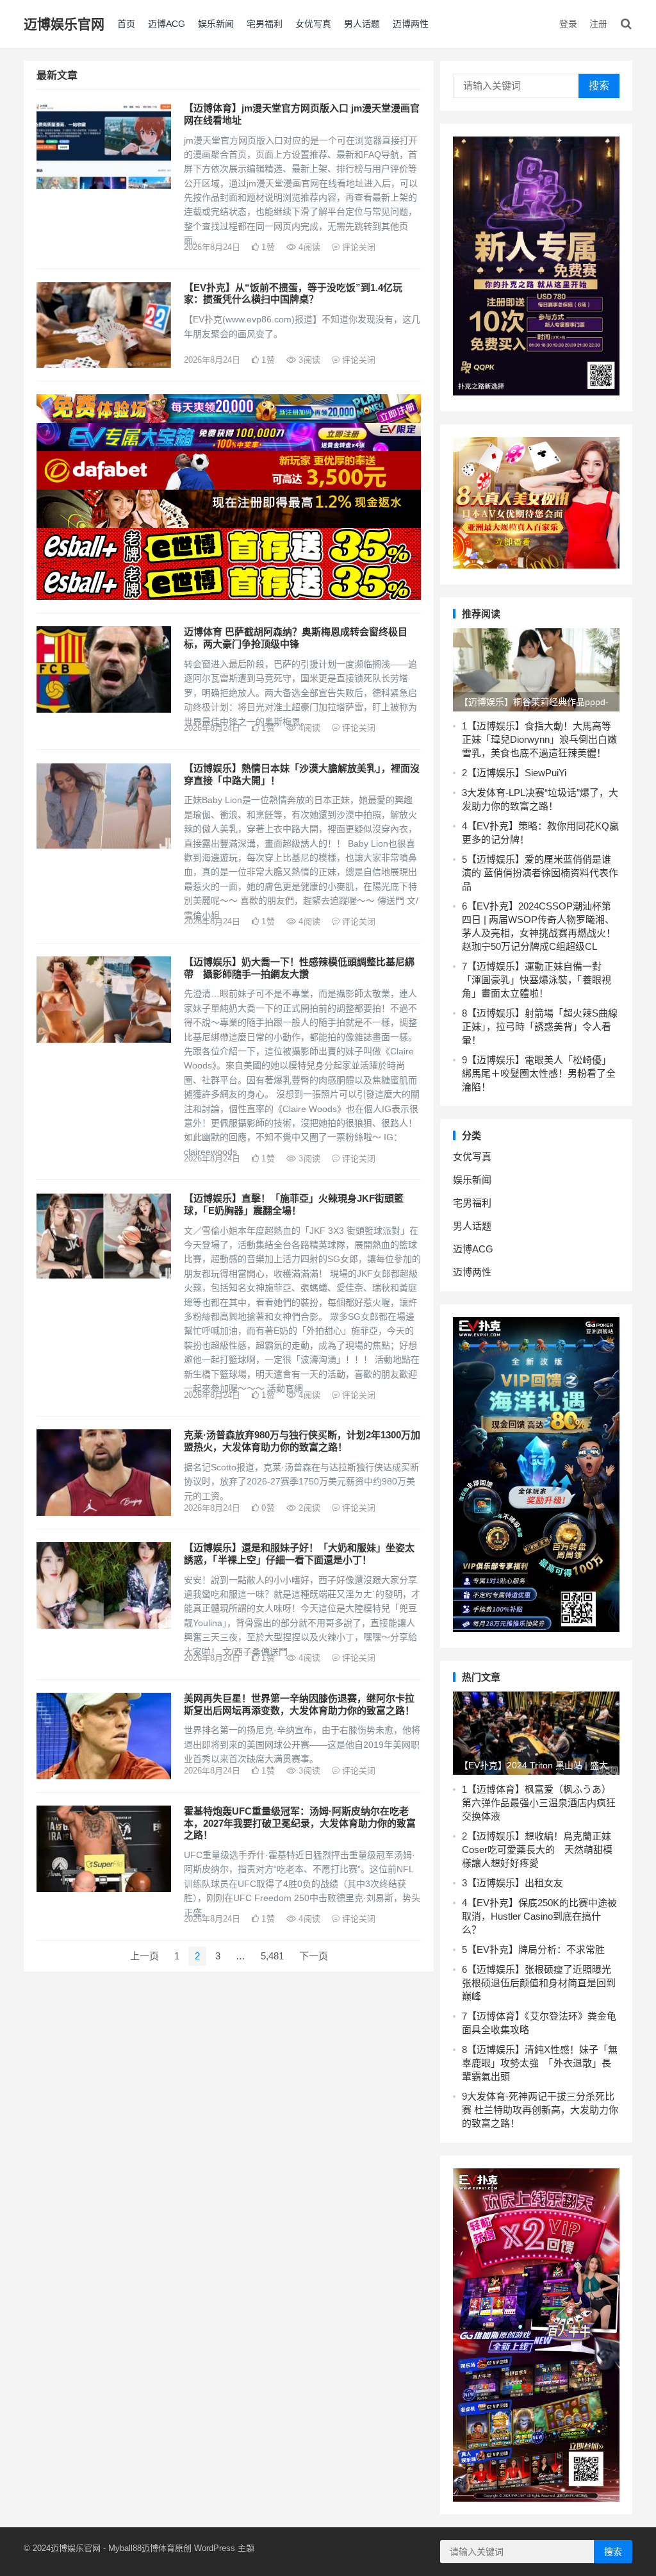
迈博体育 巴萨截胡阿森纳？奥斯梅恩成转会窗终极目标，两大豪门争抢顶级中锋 (296, 638)
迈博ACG (167, 24)
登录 (568, 24)
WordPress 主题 (224, 2548)
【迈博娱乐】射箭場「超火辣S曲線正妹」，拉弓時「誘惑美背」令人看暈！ (540, 1026)
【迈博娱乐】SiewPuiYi (517, 773)
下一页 (314, 1956)
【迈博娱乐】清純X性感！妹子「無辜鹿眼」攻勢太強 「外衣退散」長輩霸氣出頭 (540, 2063)
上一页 (144, 1956)
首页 (126, 24)
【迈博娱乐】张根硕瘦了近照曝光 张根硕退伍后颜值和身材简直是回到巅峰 (539, 1983)
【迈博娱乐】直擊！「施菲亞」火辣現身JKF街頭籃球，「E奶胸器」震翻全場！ (294, 1204)
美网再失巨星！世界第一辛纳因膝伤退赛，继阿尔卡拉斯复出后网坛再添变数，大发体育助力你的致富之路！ (299, 1704)
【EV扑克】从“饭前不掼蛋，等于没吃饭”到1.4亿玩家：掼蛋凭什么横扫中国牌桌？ (293, 294)
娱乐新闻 (216, 24)
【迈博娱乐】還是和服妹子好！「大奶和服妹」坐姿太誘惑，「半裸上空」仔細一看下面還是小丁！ (299, 1554)
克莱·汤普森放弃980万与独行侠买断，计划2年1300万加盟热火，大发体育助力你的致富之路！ (302, 1441)
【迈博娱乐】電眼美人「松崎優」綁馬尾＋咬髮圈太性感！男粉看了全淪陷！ (539, 1073)
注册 (598, 24)
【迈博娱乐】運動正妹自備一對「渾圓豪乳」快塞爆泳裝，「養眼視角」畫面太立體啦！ (537, 980)
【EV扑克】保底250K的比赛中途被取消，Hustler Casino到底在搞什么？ (539, 1916)
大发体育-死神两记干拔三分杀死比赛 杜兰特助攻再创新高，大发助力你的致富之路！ (540, 2110)
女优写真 (313, 24)
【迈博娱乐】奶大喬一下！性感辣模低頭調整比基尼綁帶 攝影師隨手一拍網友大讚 (299, 968)
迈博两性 (411, 24)
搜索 (599, 86)
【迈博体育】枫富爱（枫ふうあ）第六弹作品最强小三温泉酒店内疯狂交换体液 (539, 1803)
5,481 (272, 1956)
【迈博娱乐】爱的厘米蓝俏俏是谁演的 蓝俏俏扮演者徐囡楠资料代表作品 (540, 873)
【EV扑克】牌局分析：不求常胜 (536, 1949)
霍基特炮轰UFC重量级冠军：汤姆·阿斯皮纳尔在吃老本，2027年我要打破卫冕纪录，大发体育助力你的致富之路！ (300, 1823)
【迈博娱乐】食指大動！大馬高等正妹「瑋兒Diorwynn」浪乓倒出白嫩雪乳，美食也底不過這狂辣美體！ (539, 739)
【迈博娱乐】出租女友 (515, 1883)
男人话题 (362, 24)
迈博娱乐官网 (64, 24)
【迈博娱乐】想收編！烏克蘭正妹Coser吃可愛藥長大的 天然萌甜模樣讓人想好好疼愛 (537, 1849)
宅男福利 (265, 24)
